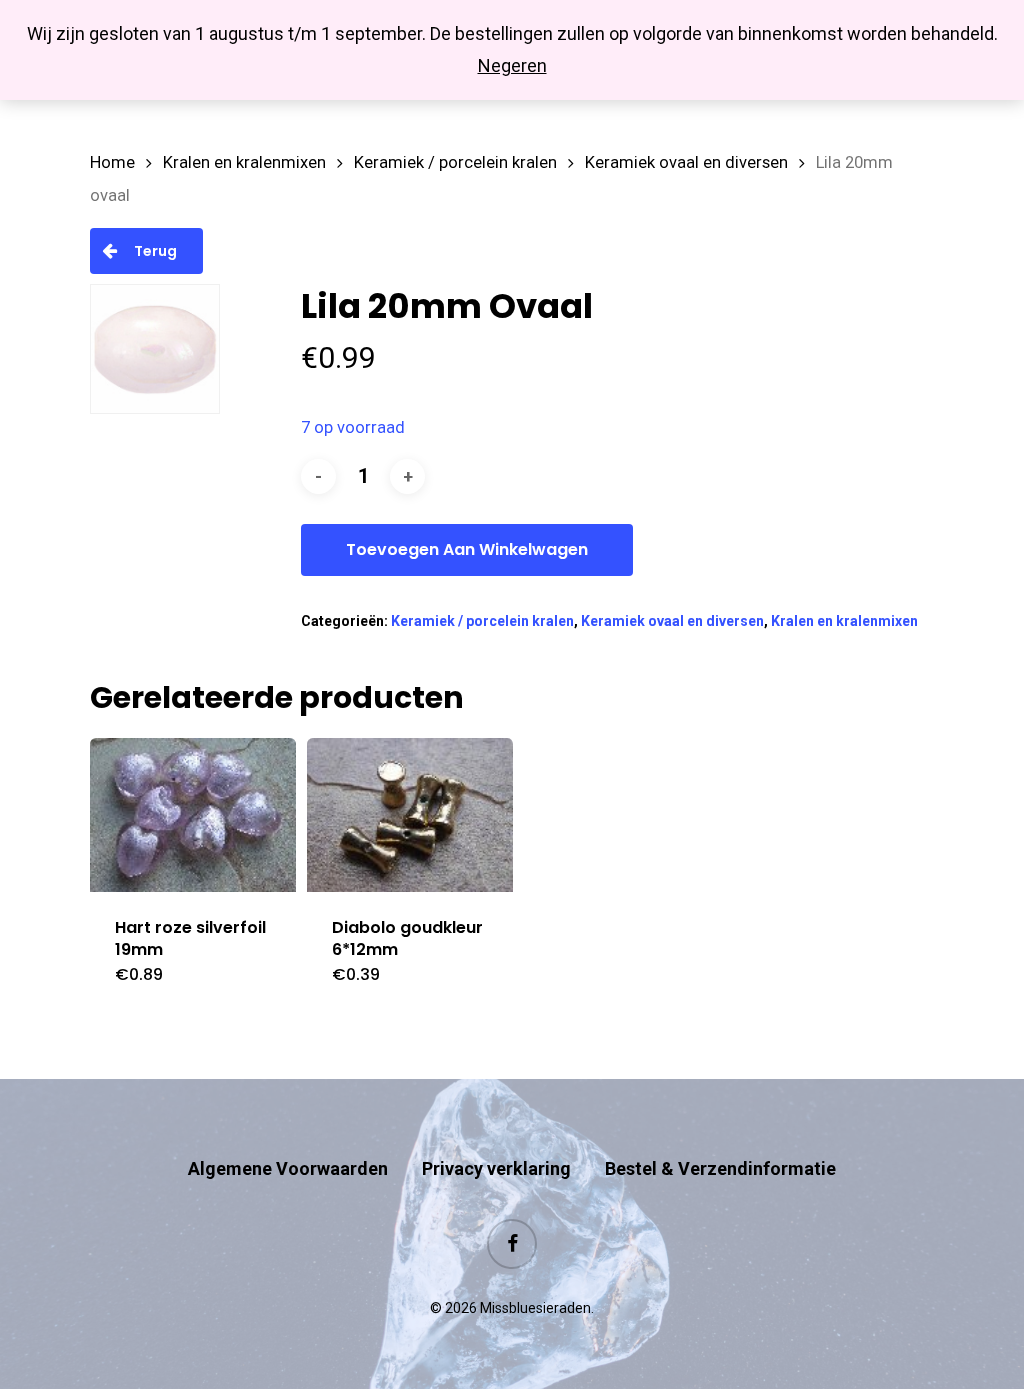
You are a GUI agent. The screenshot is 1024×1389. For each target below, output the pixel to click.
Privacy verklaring (496, 1168)
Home (112, 162)
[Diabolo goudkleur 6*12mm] (410, 815)
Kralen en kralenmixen (244, 162)
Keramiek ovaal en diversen (686, 162)
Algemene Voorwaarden (288, 1168)
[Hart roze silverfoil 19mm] (193, 815)
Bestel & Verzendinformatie (720, 1168)
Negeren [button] (512, 65)
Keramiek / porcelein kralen (455, 162)
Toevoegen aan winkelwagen (467, 549)
